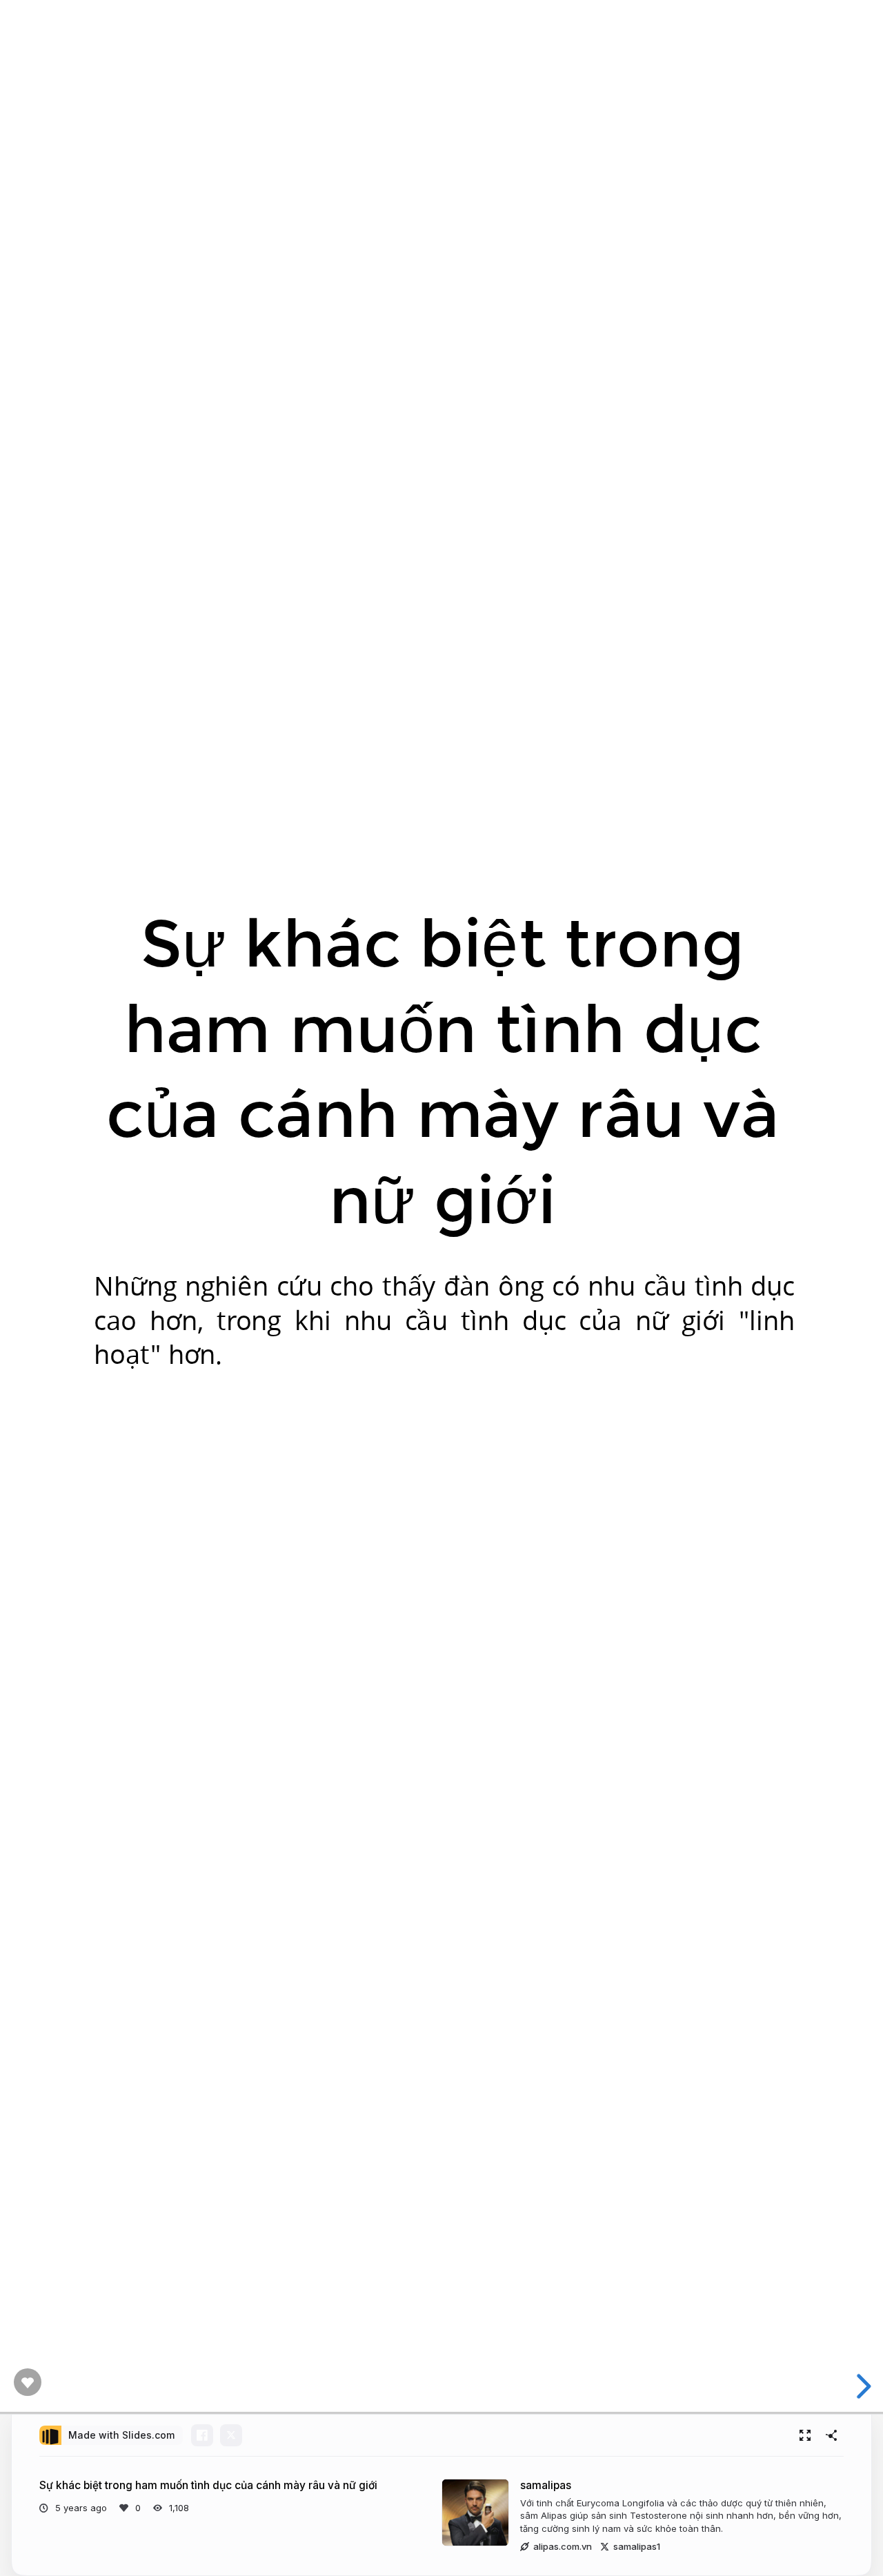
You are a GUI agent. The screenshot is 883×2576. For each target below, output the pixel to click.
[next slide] (862, 2386)
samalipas (546, 2485)
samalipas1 (637, 2546)
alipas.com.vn (563, 2546)
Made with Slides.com (121, 2435)
